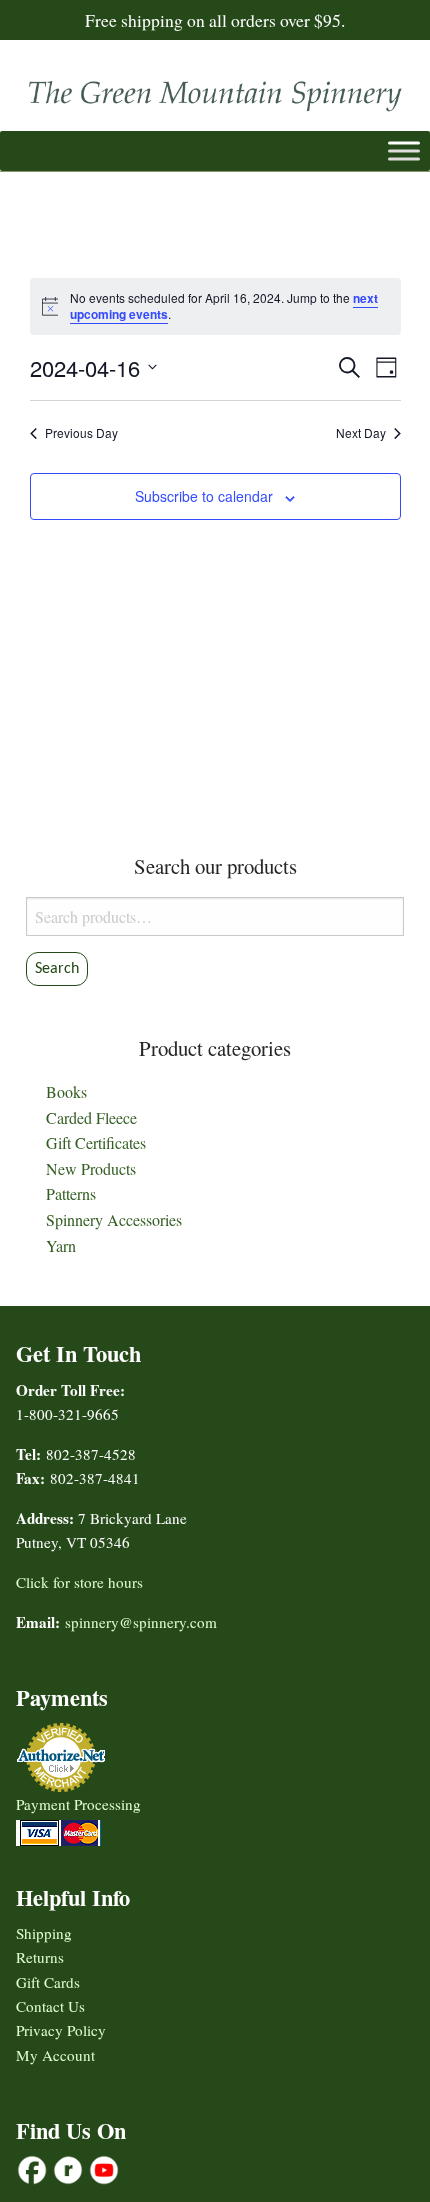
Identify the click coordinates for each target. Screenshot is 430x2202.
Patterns (71, 1193)
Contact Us (50, 2006)
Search (57, 969)
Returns (40, 1957)
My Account (55, 2055)
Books (66, 1091)
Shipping (44, 1933)
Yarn (61, 1245)
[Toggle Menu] (404, 150)
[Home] (215, 90)
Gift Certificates (96, 1142)
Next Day (361, 433)
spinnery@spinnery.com (141, 1622)
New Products (91, 1168)
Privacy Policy (61, 2030)
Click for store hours (79, 1582)
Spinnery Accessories (114, 1219)
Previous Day (81, 433)
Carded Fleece (91, 1117)
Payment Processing (78, 1804)
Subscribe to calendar (204, 496)
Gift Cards (48, 1982)
